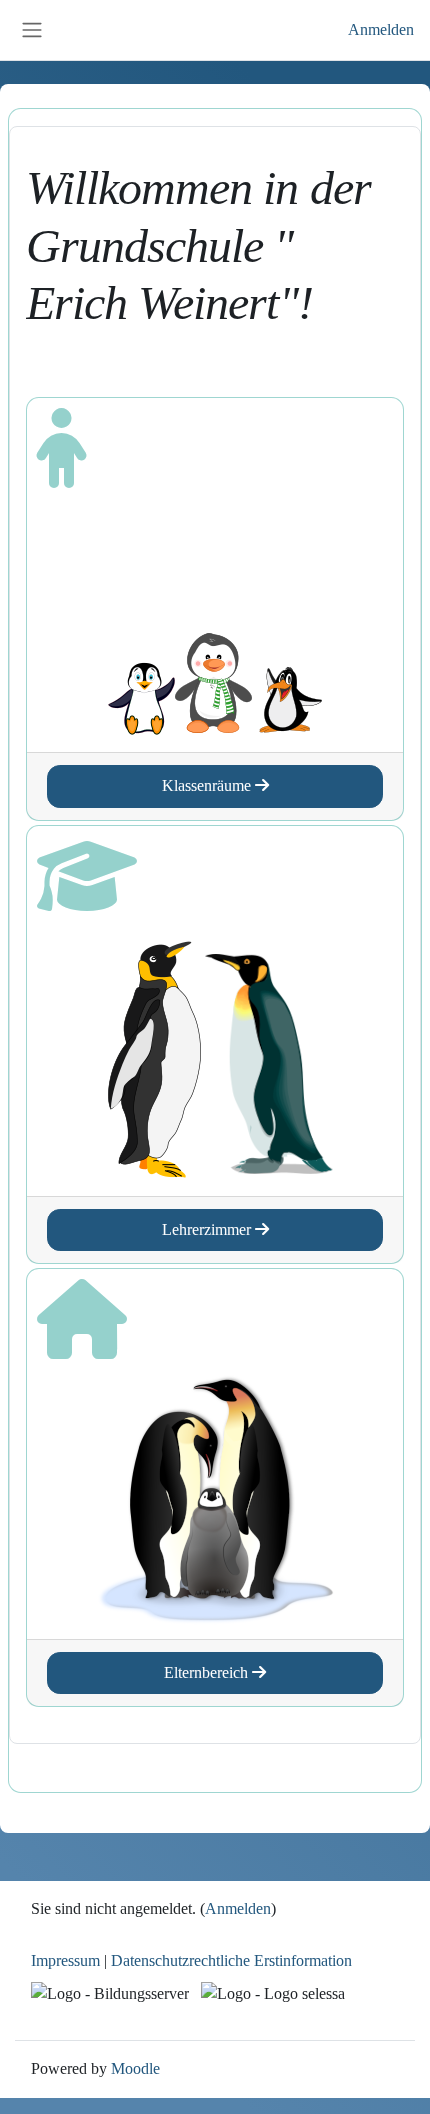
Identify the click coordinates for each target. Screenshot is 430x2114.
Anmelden (381, 29)
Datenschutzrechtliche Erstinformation (231, 1960)
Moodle (135, 2068)
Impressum (65, 1960)
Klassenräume (208, 786)
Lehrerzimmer (208, 1230)
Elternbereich (208, 1673)
